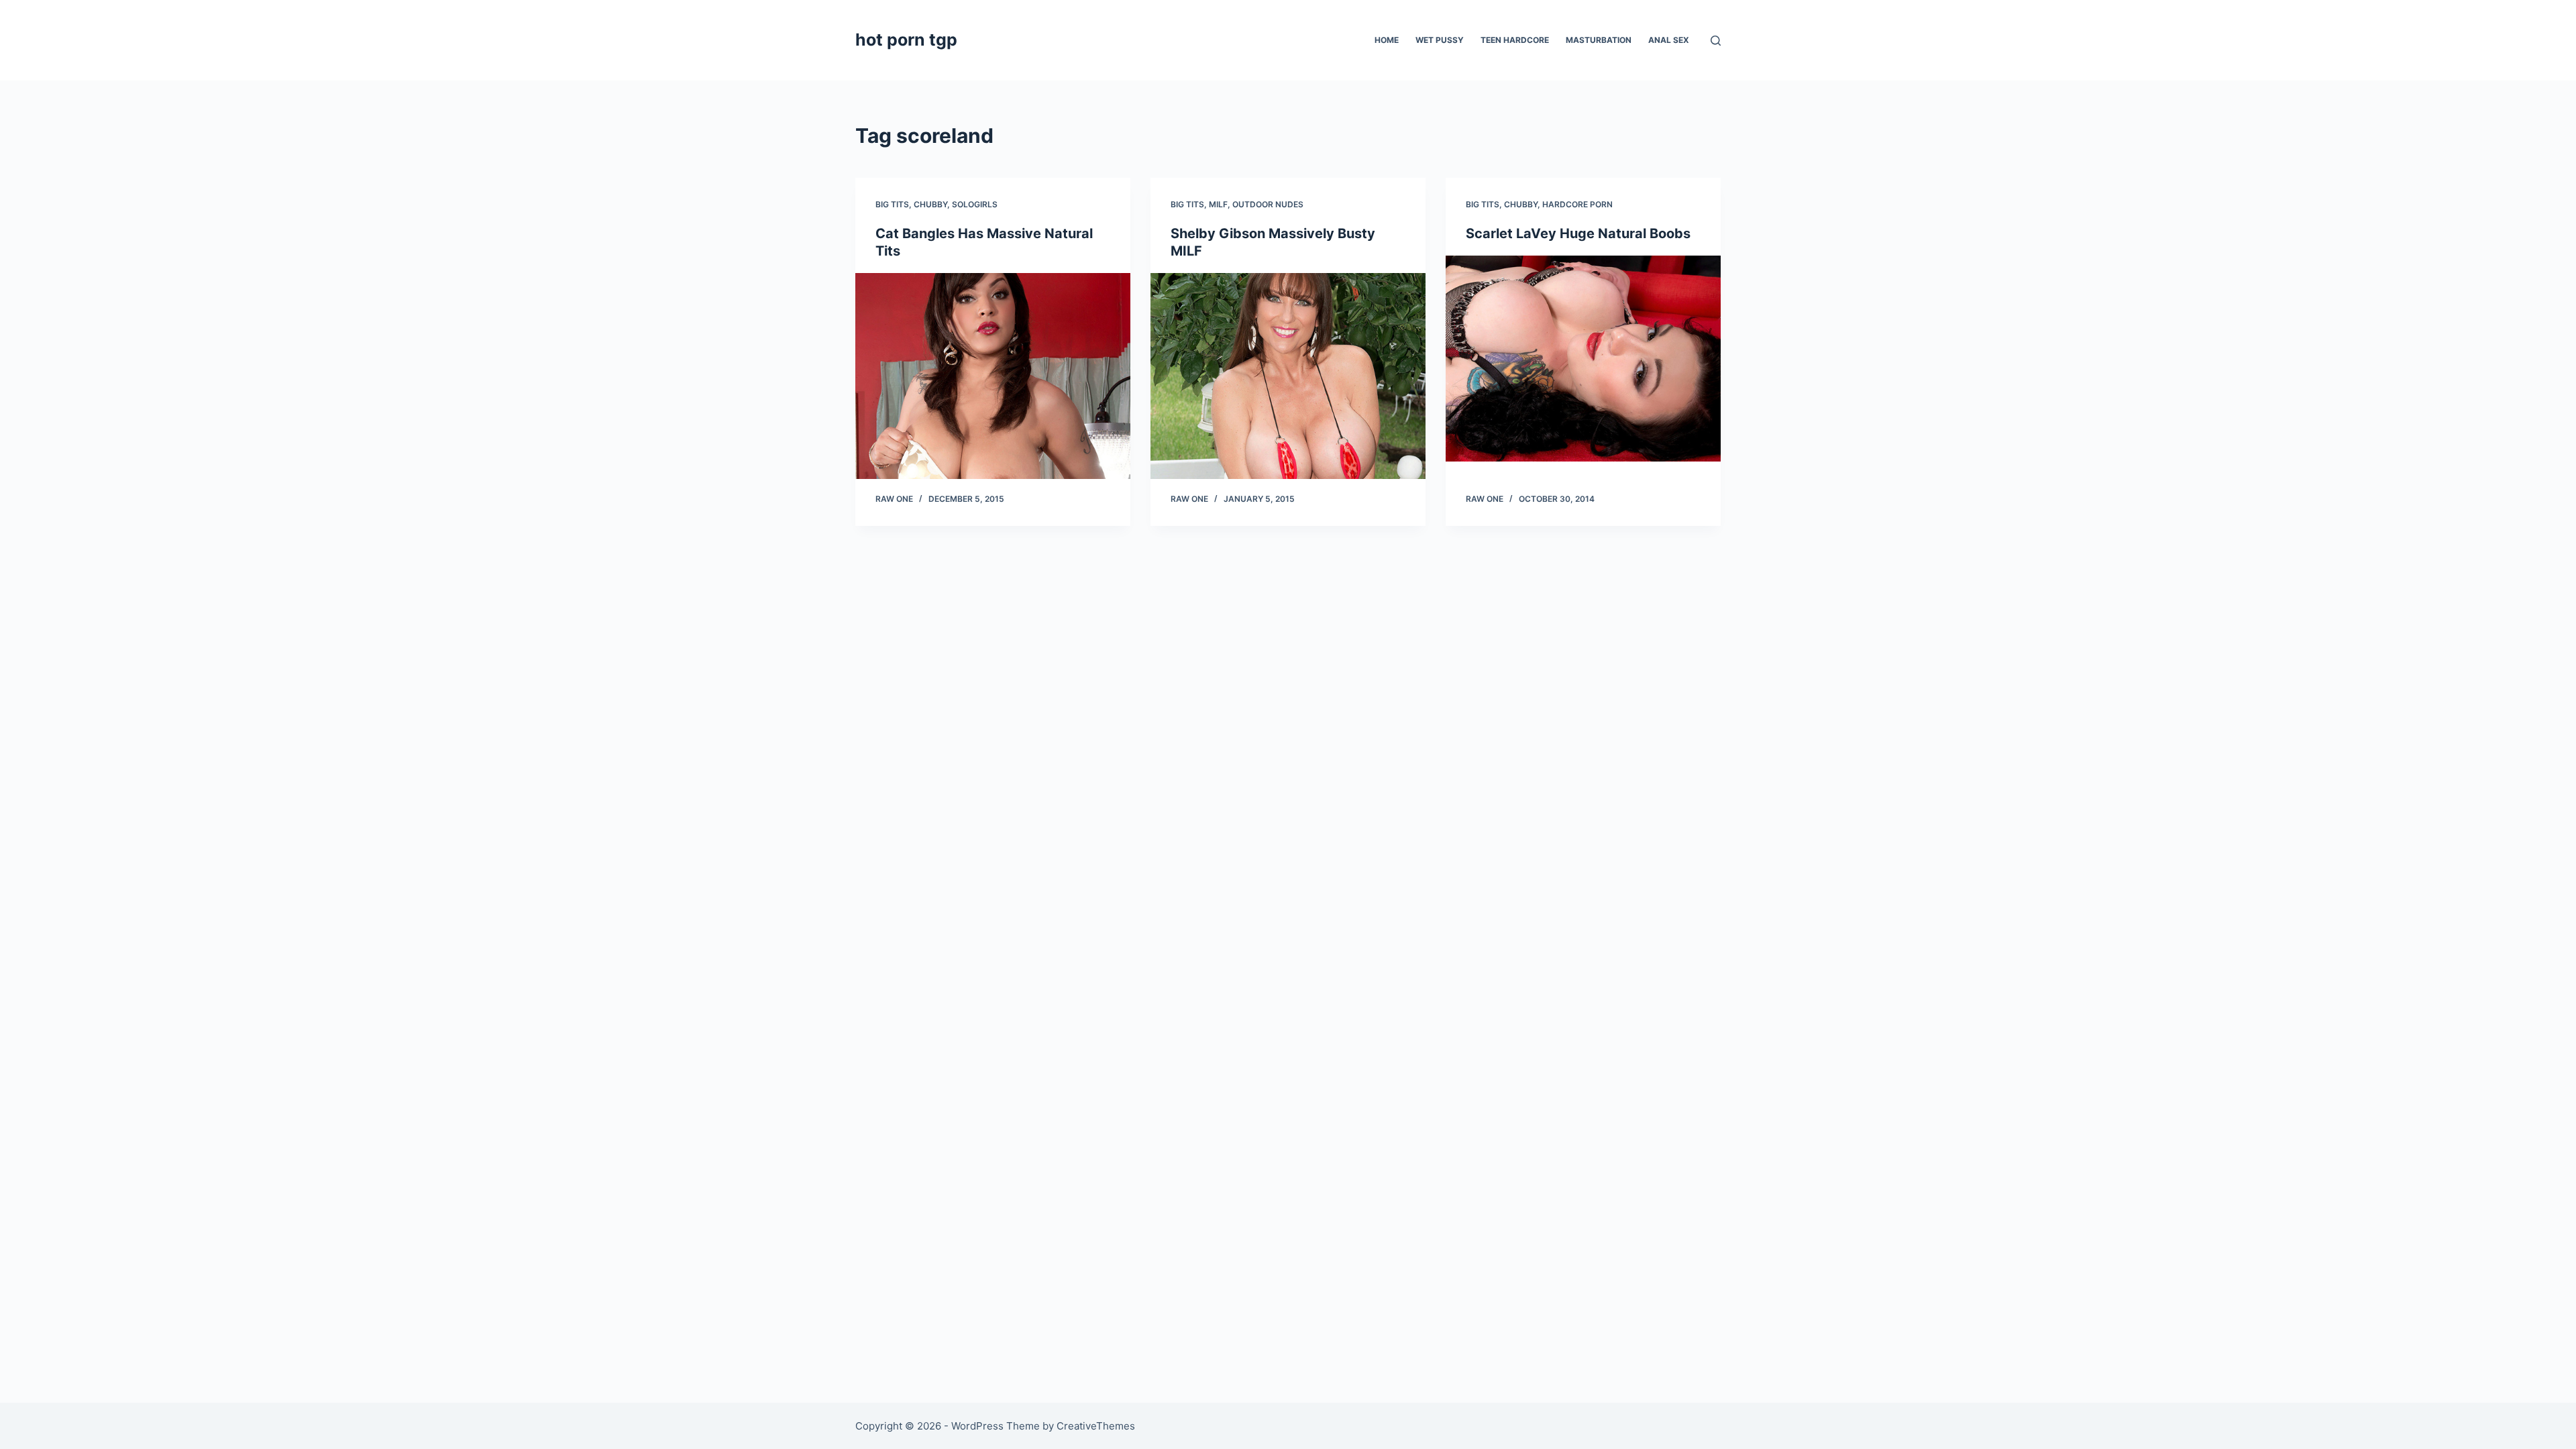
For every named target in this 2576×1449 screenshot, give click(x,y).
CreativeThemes (1096, 1426)
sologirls (975, 204)
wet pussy (1440, 40)
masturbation (1599, 40)
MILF (1218, 204)
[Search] (1716, 41)
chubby (930, 204)
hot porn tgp (906, 40)
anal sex (1669, 40)
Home (1387, 40)
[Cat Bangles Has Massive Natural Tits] (993, 376)
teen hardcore (1515, 40)
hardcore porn (1577, 204)
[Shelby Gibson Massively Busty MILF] (1288, 376)
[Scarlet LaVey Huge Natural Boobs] (1583, 359)
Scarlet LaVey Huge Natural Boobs (1578, 233)
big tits (892, 204)
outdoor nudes (1268, 204)
